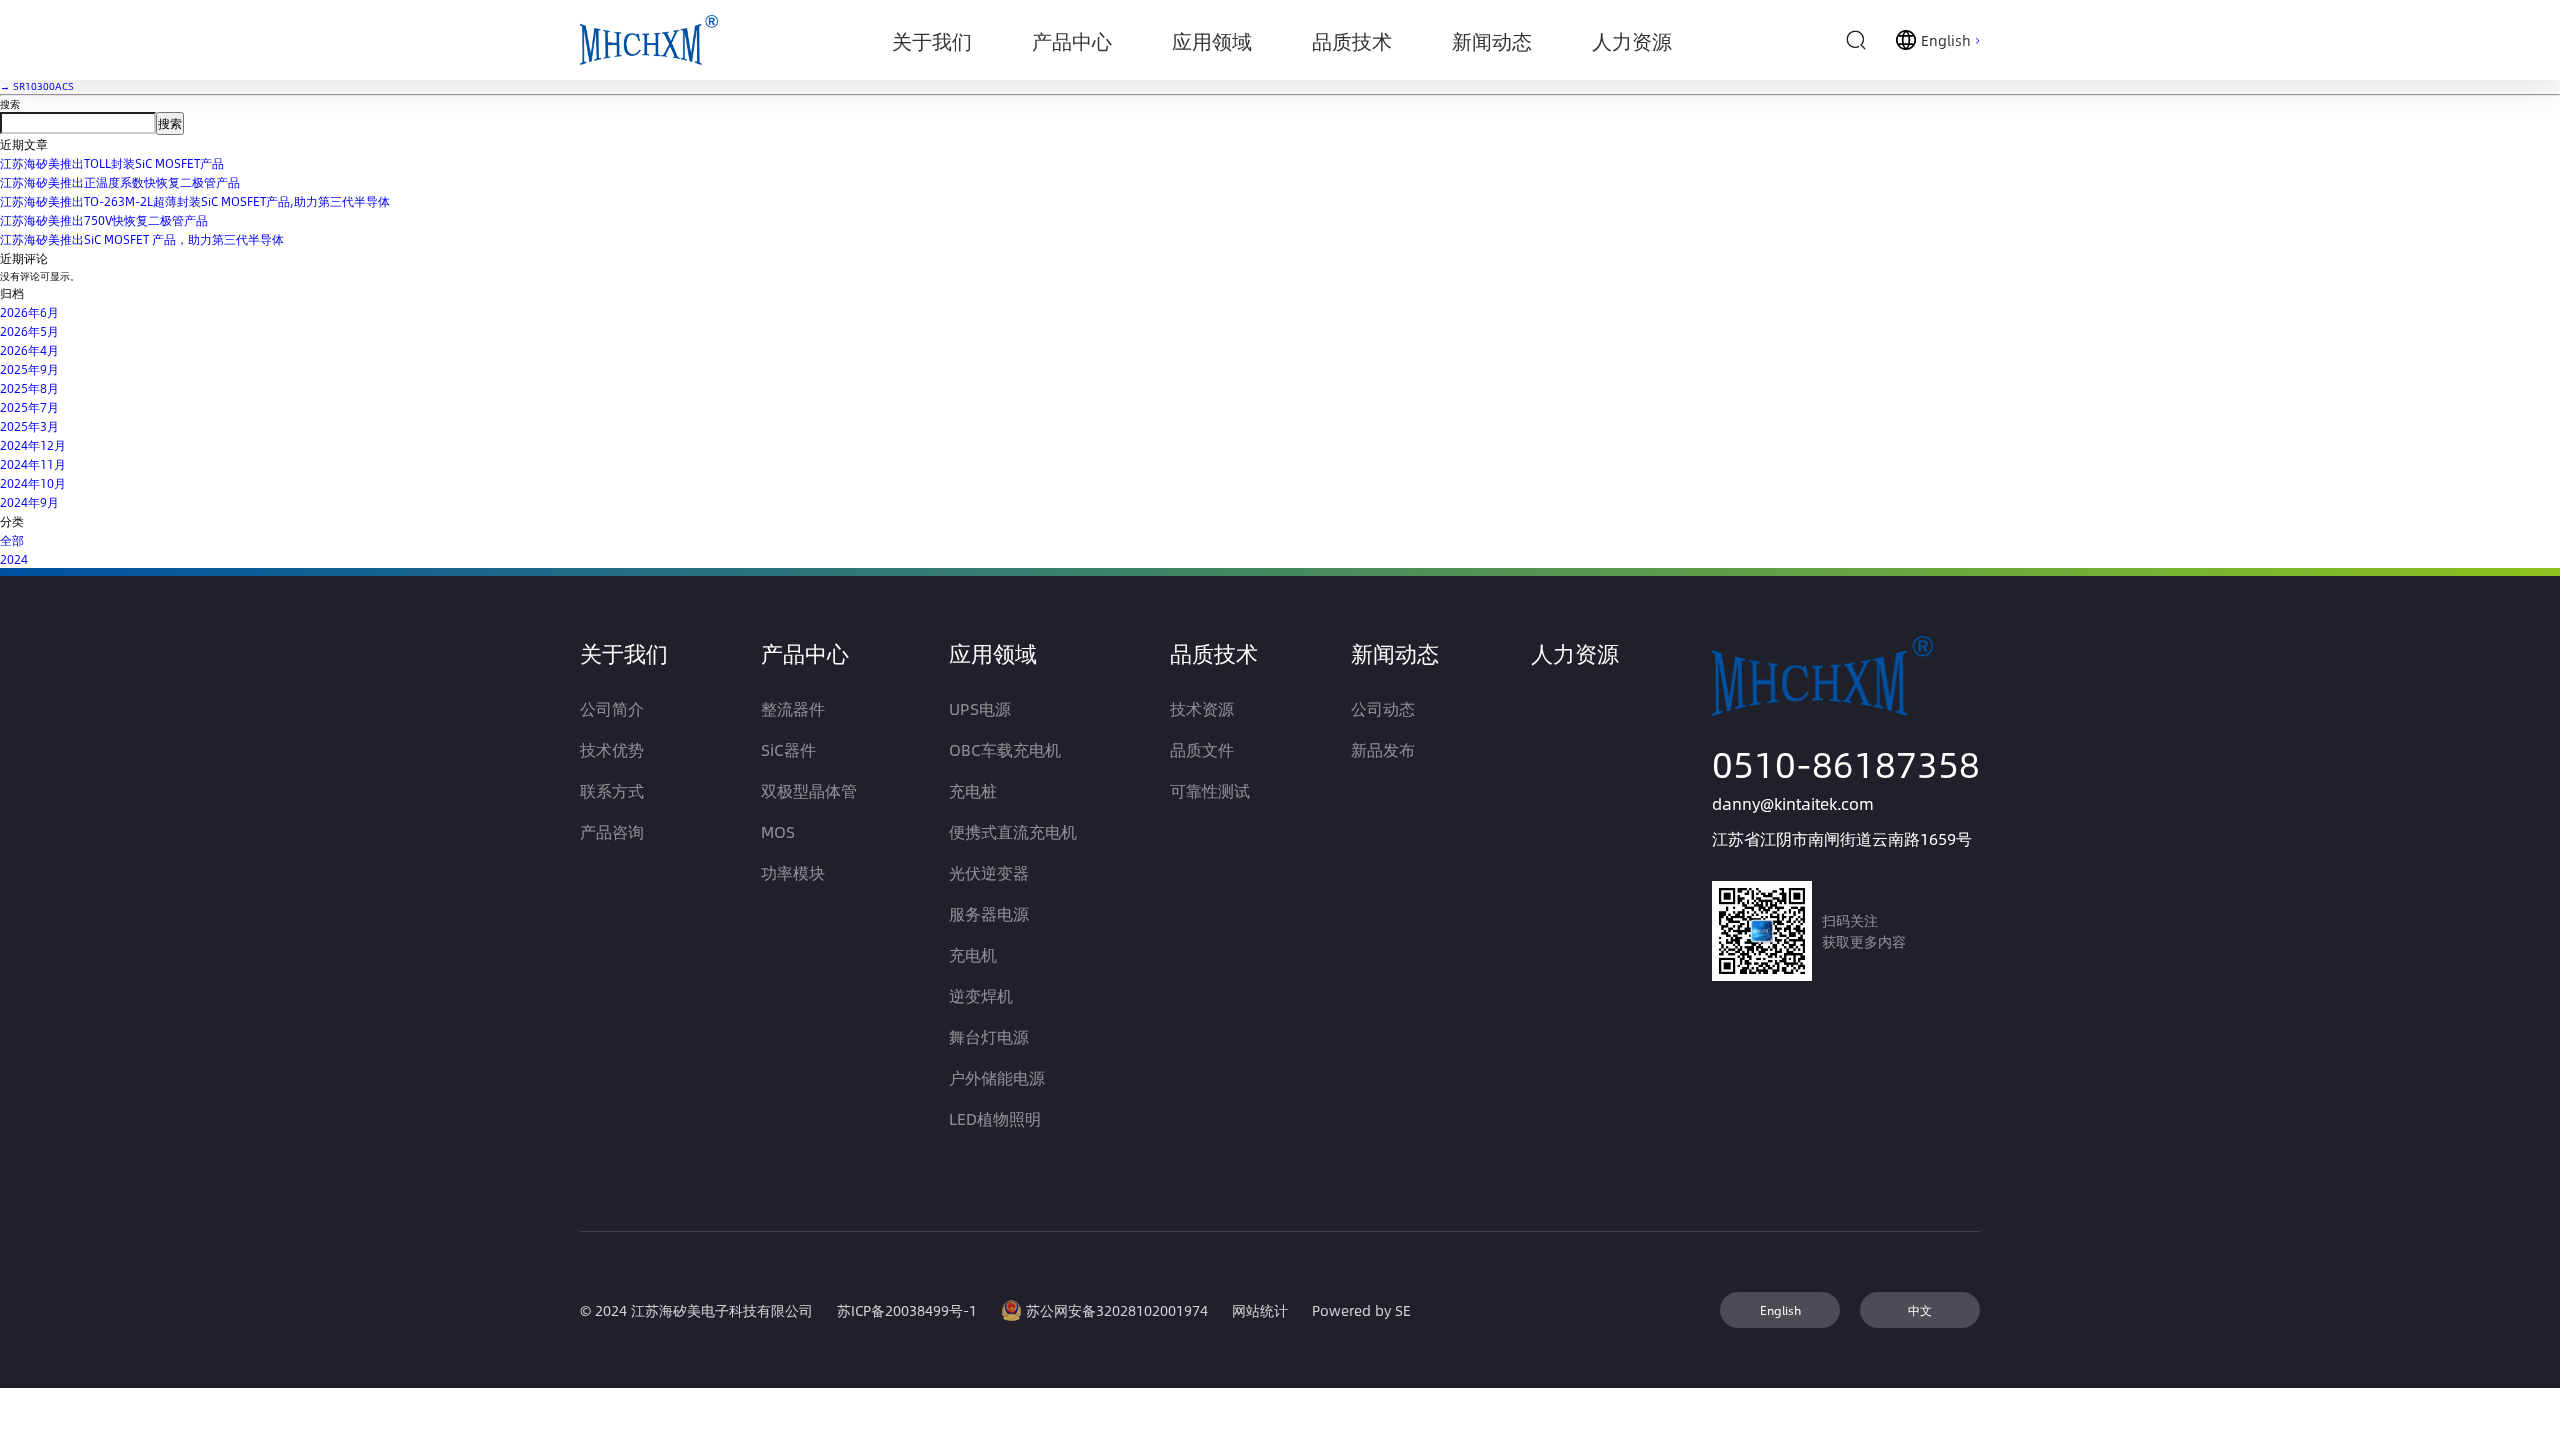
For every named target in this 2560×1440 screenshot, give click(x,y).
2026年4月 (29, 350)
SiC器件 (788, 749)
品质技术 (1214, 653)
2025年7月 (29, 407)
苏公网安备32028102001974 (1117, 1310)
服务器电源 (989, 913)
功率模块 (793, 872)
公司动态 (1383, 708)
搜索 (10, 104)
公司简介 (612, 708)
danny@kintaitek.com (1793, 803)
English (1780, 1310)
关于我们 (624, 653)
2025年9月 (29, 369)
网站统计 (1260, 1310)
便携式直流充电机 (1013, 831)
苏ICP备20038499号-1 (907, 1310)
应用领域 (993, 653)
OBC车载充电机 (1005, 749)
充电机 (973, 954)
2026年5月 (29, 331)
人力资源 (1575, 653)
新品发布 (1383, 749)
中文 (1920, 1310)
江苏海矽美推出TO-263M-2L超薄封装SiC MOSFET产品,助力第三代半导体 (195, 201)
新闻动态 (1395, 653)
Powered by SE (1361, 1310)
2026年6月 (29, 312)
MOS (778, 831)
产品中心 (805, 653)
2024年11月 (33, 464)
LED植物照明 (995, 1118)
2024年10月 (33, 483)
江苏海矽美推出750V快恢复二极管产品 (104, 220)
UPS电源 (980, 708)
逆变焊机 (981, 995)
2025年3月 (29, 426)
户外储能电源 (997, 1077)
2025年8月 (29, 388)
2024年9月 (29, 502)
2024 (14, 559)
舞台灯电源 (989, 1036)
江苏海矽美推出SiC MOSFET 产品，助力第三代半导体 (142, 239)
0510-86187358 (1846, 763)
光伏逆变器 (989, 872)
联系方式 (612, 790)
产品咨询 (612, 831)
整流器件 (793, 708)
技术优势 (612, 749)
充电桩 (973, 790)
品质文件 (1202, 749)
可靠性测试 (1210, 790)
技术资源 (1202, 708)
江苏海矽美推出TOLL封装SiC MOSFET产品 (112, 163)
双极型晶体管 (809, 790)
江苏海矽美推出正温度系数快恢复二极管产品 (120, 182)
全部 (12, 540)
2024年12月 (33, 445)
